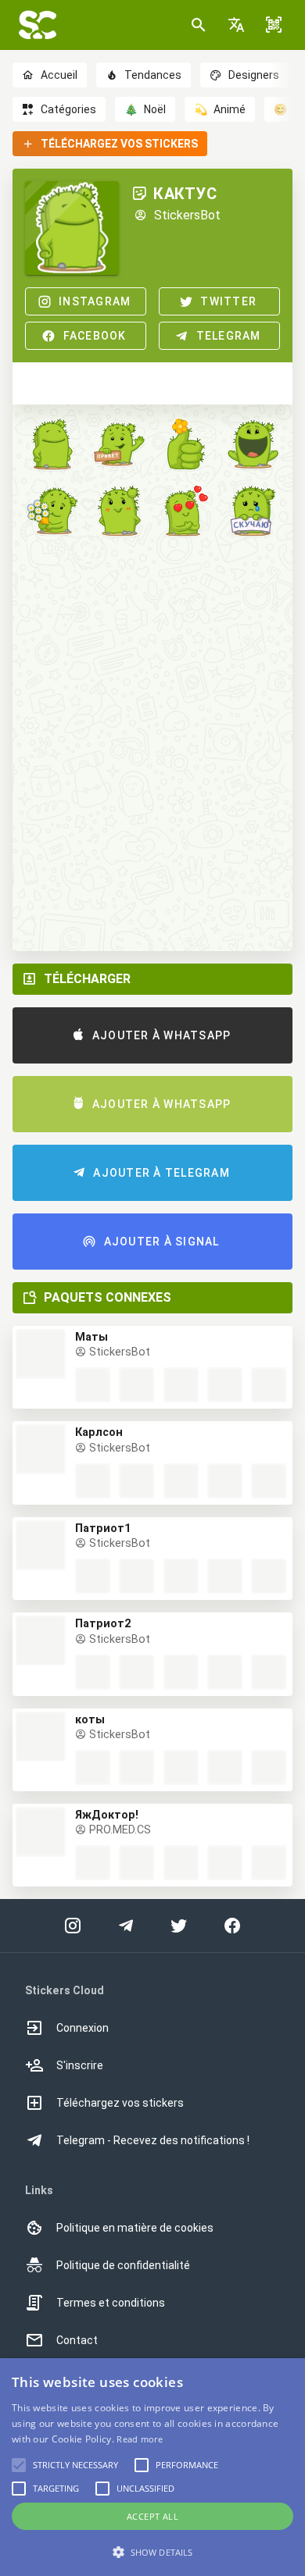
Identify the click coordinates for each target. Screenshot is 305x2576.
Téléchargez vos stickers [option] (120, 2103)
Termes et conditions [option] (111, 2303)
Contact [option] (77, 2340)
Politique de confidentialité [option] (123, 2265)
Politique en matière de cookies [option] (135, 2228)
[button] (236, 25)
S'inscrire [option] (80, 2065)
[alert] (152, 2467)
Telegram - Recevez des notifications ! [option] (153, 2140)
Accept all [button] (152, 2516)
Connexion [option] (83, 2028)
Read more (140, 2439)
